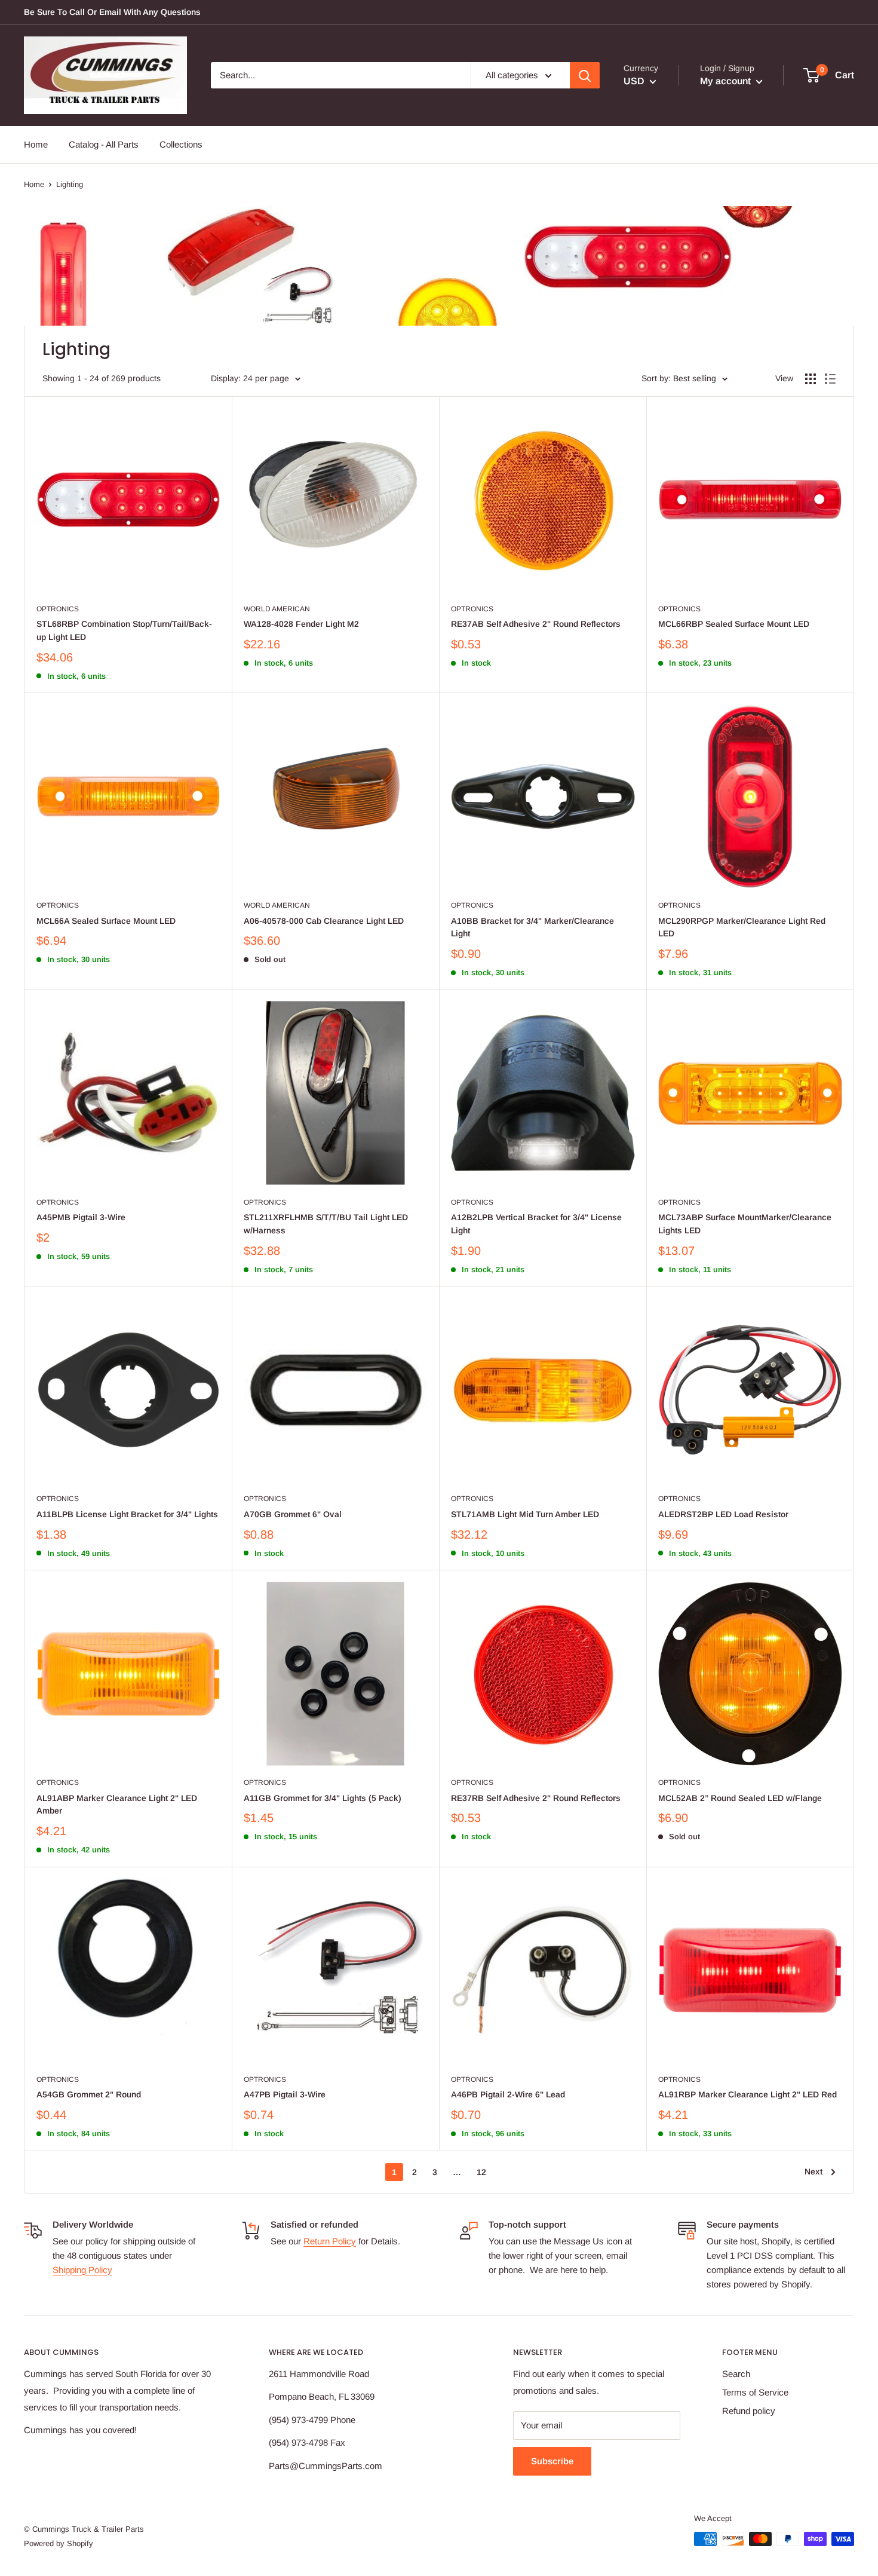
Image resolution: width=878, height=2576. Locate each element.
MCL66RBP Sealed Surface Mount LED (734, 624)
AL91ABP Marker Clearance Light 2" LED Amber (117, 1805)
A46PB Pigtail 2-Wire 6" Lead (508, 2094)
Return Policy (330, 2241)
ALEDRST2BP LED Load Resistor (723, 1514)
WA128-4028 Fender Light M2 (301, 624)
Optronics (58, 609)
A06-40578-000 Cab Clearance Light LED (324, 921)
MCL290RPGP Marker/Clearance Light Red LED (742, 927)
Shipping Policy (82, 2270)
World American (277, 609)
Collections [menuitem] (181, 144)
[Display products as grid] (811, 379)
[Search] (585, 75)
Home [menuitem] (36, 144)
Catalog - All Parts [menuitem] (104, 144)
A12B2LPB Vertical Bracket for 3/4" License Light (536, 1224)
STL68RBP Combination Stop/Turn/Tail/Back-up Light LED (124, 630)
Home (34, 184)
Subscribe (552, 2461)
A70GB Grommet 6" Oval (293, 1514)
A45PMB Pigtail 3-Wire (81, 1217)
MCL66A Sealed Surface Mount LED (106, 921)
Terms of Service (755, 2392)
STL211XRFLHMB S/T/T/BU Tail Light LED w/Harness (326, 1224)
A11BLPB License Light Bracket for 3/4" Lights (127, 1514)
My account (727, 81)
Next (813, 2171)
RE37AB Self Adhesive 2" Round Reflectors (536, 624)
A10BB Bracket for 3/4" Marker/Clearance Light (532, 927)
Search (736, 2374)
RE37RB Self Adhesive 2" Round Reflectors (536, 1798)
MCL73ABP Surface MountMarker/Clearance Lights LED (745, 1224)
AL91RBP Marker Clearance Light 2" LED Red (747, 2094)
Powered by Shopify (59, 2543)
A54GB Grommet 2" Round (89, 2094)
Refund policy (749, 2411)
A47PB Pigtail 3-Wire (285, 2094)
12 (481, 2172)
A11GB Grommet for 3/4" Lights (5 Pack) (323, 1798)
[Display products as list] (830, 379)
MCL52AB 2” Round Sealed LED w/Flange (740, 1798)
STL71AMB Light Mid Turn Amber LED (525, 1514)
